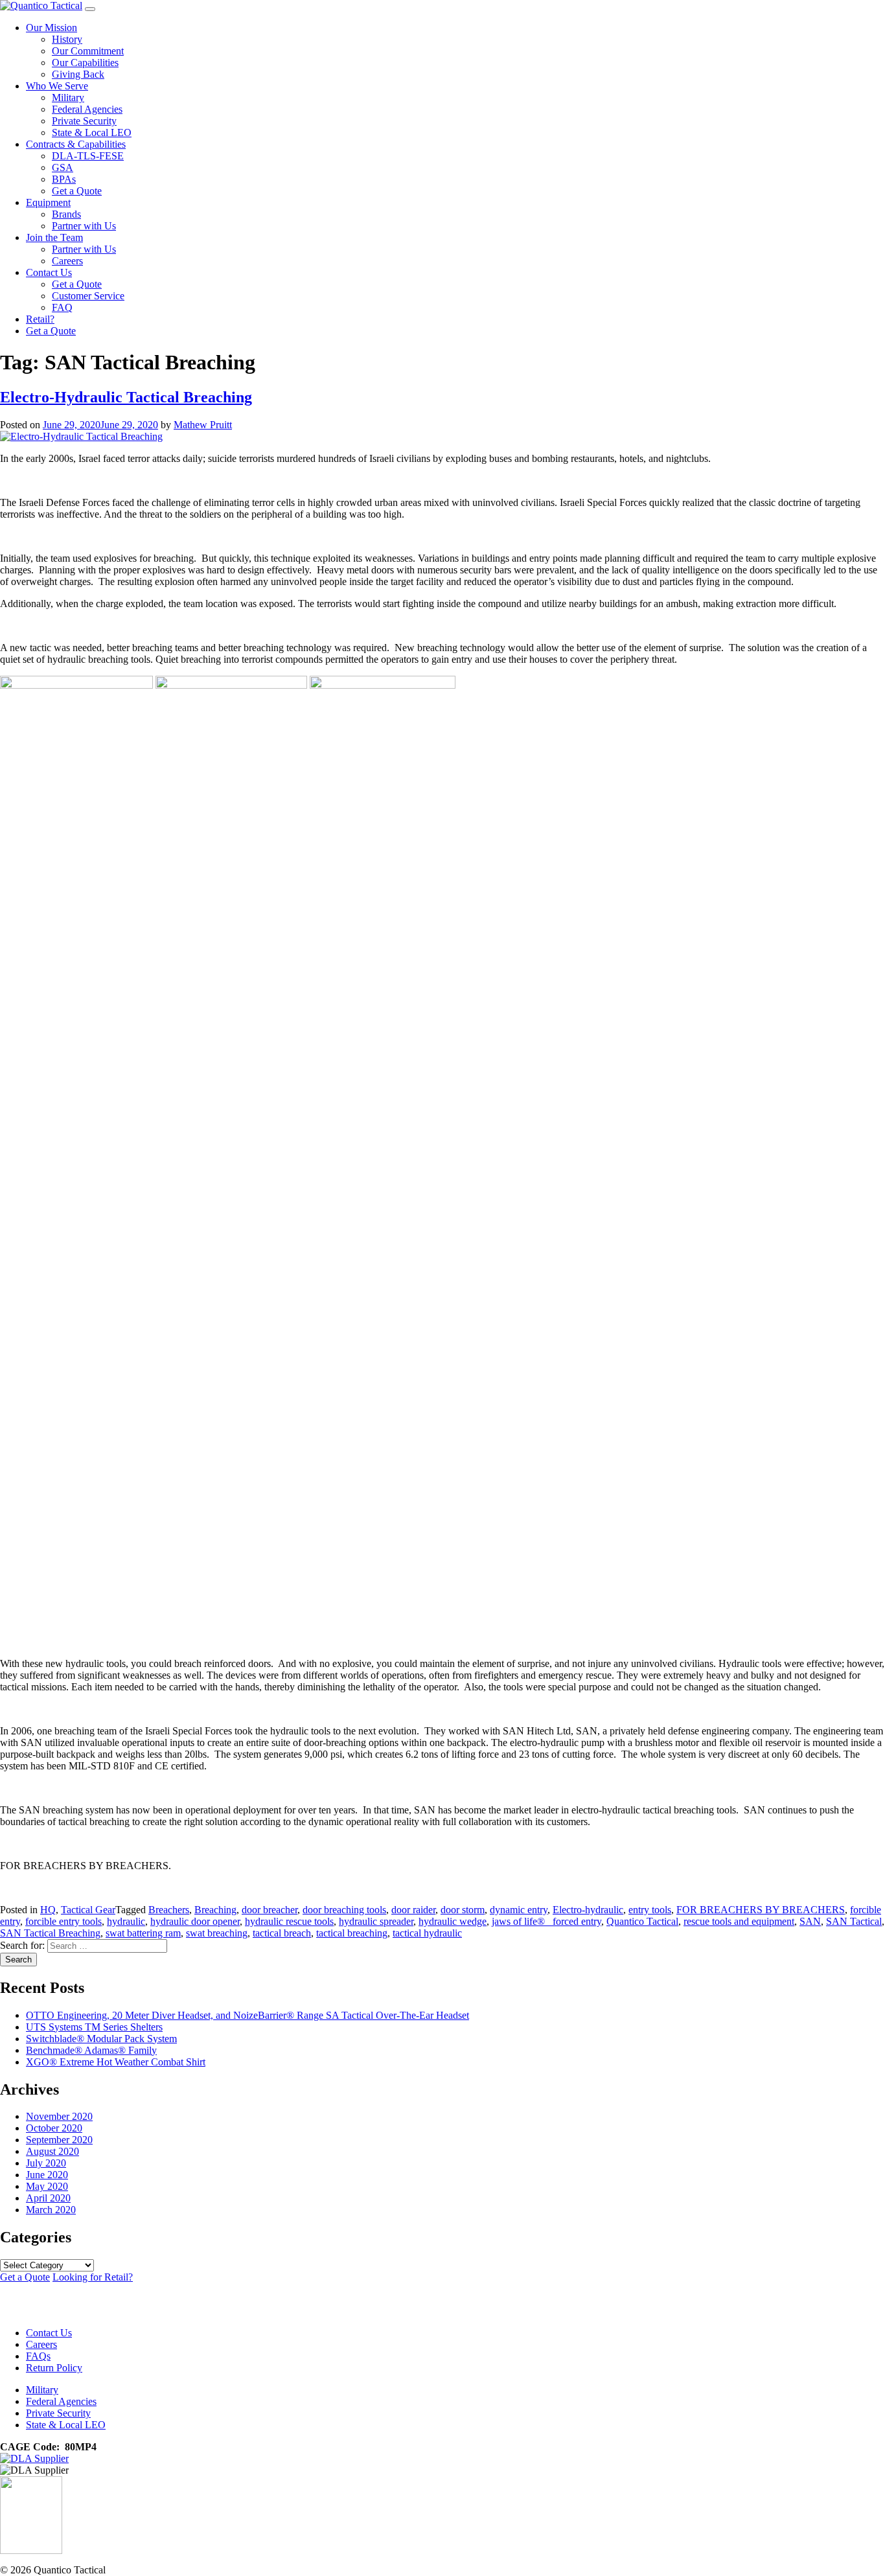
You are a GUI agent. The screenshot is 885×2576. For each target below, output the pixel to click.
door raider (413, 1910)
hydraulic (126, 1921)
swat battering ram (143, 1933)
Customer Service (88, 296)
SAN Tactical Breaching (50, 1933)
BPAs (64, 179)
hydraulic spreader (376, 1921)
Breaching (215, 1910)
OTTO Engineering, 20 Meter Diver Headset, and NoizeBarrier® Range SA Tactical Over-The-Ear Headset (247, 2015)
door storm (463, 1910)
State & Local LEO (92, 132)
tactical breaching (352, 1933)
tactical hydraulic (427, 1933)
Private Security (84, 121)
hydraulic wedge (453, 1921)
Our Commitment (88, 51)
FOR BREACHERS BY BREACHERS (761, 1910)
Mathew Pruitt (203, 425)
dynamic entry (519, 1910)
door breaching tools (344, 1910)
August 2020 (52, 2151)
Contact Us (49, 272)
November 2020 (59, 2116)
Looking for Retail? (93, 2277)
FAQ (62, 307)
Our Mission (52, 28)
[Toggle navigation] (90, 9)
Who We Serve (57, 86)
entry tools (650, 1910)
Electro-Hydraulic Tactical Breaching (126, 397)
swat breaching (217, 1933)
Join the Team (54, 237)
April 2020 (48, 2198)
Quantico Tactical (642, 1921)
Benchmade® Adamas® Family (91, 2050)
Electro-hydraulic (588, 1910)
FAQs (38, 2356)
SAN (810, 1921)
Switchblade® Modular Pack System (101, 2039)
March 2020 (51, 2210)
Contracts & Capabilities (76, 144)
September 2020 (59, 2140)
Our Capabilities (85, 63)
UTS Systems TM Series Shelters (94, 2027)
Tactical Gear (88, 1910)
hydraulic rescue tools (289, 1921)
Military (68, 98)
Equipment (48, 202)
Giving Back (78, 74)
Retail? (40, 319)
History (67, 39)
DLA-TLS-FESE (88, 156)
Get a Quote (77, 191)
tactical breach (282, 1933)
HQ (48, 1910)
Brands (66, 214)
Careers (67, 261)
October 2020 (54, 2128)
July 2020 (46, 2163)
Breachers (169, 1910)
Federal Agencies (87, 109)
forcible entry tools (63, 1921)
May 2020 (47, 2186)
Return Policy (54, 2368)
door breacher (270, 1910)
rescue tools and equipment (739, 1921)
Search (18, 1960)
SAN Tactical (854, 1921)
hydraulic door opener (195, 1921)
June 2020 (47, 2175)
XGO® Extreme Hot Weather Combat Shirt (116, 2062)
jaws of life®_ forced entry (546, 1921)
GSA (63, 167)
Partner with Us (84, 226)
